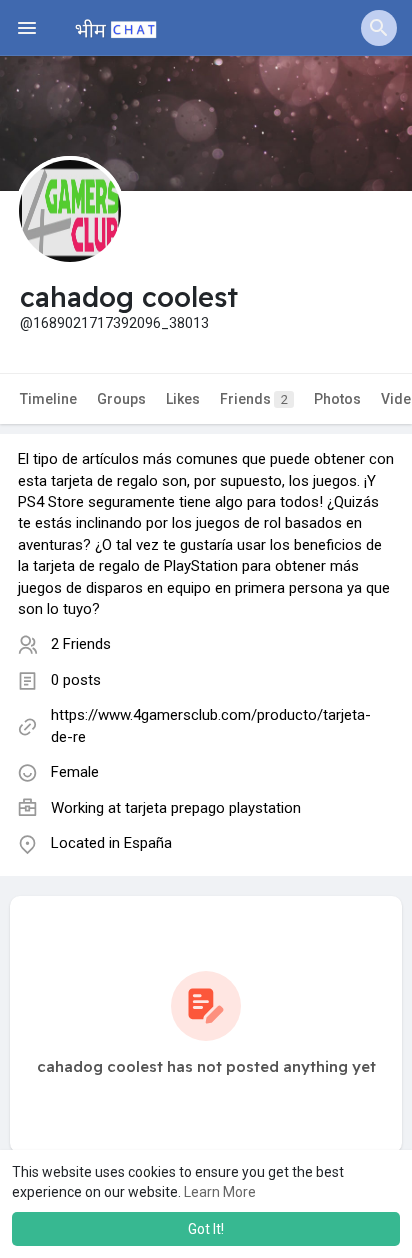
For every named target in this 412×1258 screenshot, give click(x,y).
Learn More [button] (220, 1192)
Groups (121, 399)
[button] (379, 28)
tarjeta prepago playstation (213, 808)
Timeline (48, 399)
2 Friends (81, 644)
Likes (183, 399)
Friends (254, 399)
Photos (337, 399)
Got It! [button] (206, 1229)
